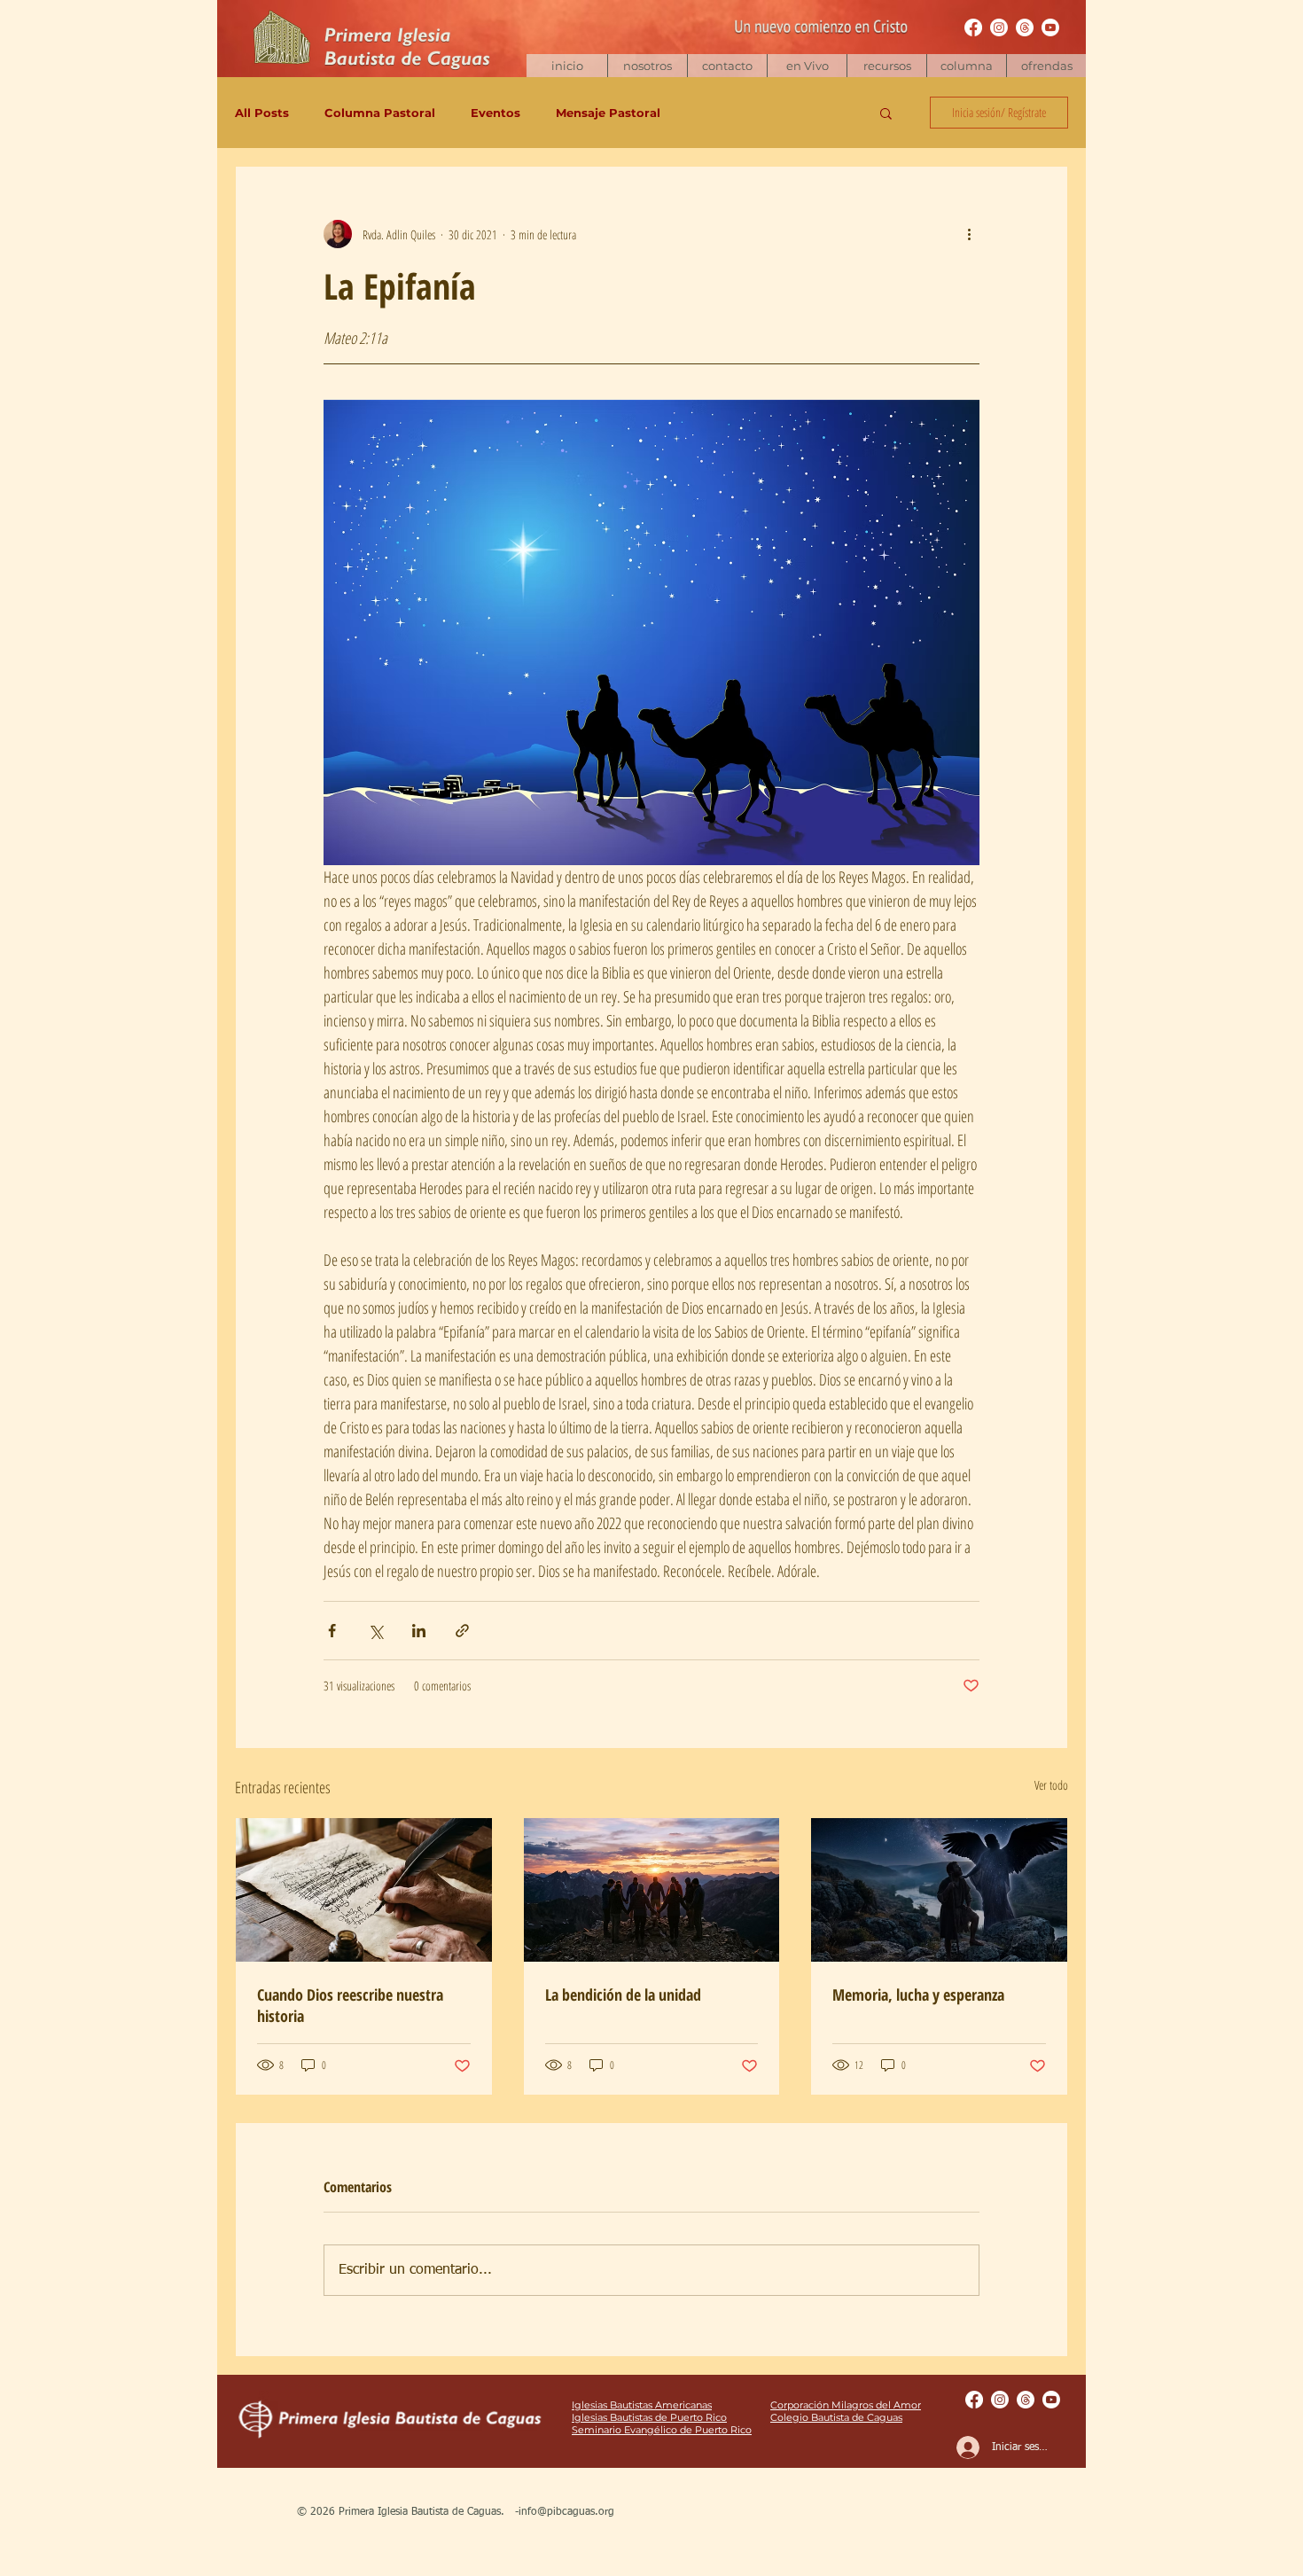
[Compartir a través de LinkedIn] (419, 1631)
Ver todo (1051, 1785)
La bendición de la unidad (623, 1994)
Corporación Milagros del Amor (846, 2405)
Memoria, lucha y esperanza (918, 1994)
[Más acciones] (969, 234)
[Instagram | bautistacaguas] (999, 27)
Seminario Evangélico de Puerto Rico (662, 2430)
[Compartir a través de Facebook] (332, 1631)
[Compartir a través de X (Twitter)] (375, 1631)
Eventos (495, 113)
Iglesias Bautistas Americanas (642, 2405)
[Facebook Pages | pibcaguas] (973, 27)
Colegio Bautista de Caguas (836, 2417)
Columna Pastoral (380, 113)
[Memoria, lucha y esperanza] (939, 1890)
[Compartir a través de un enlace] (462, 1631)
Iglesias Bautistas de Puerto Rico (649, 2417)
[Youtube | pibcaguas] (1050, 27)
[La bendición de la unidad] (652, 1890)
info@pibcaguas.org (566, 2512)
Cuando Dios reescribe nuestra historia (350, 2005)
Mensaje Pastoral (608, 113)
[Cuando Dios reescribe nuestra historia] (364, 1890)
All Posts (262, 113)
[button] (886, 66)
